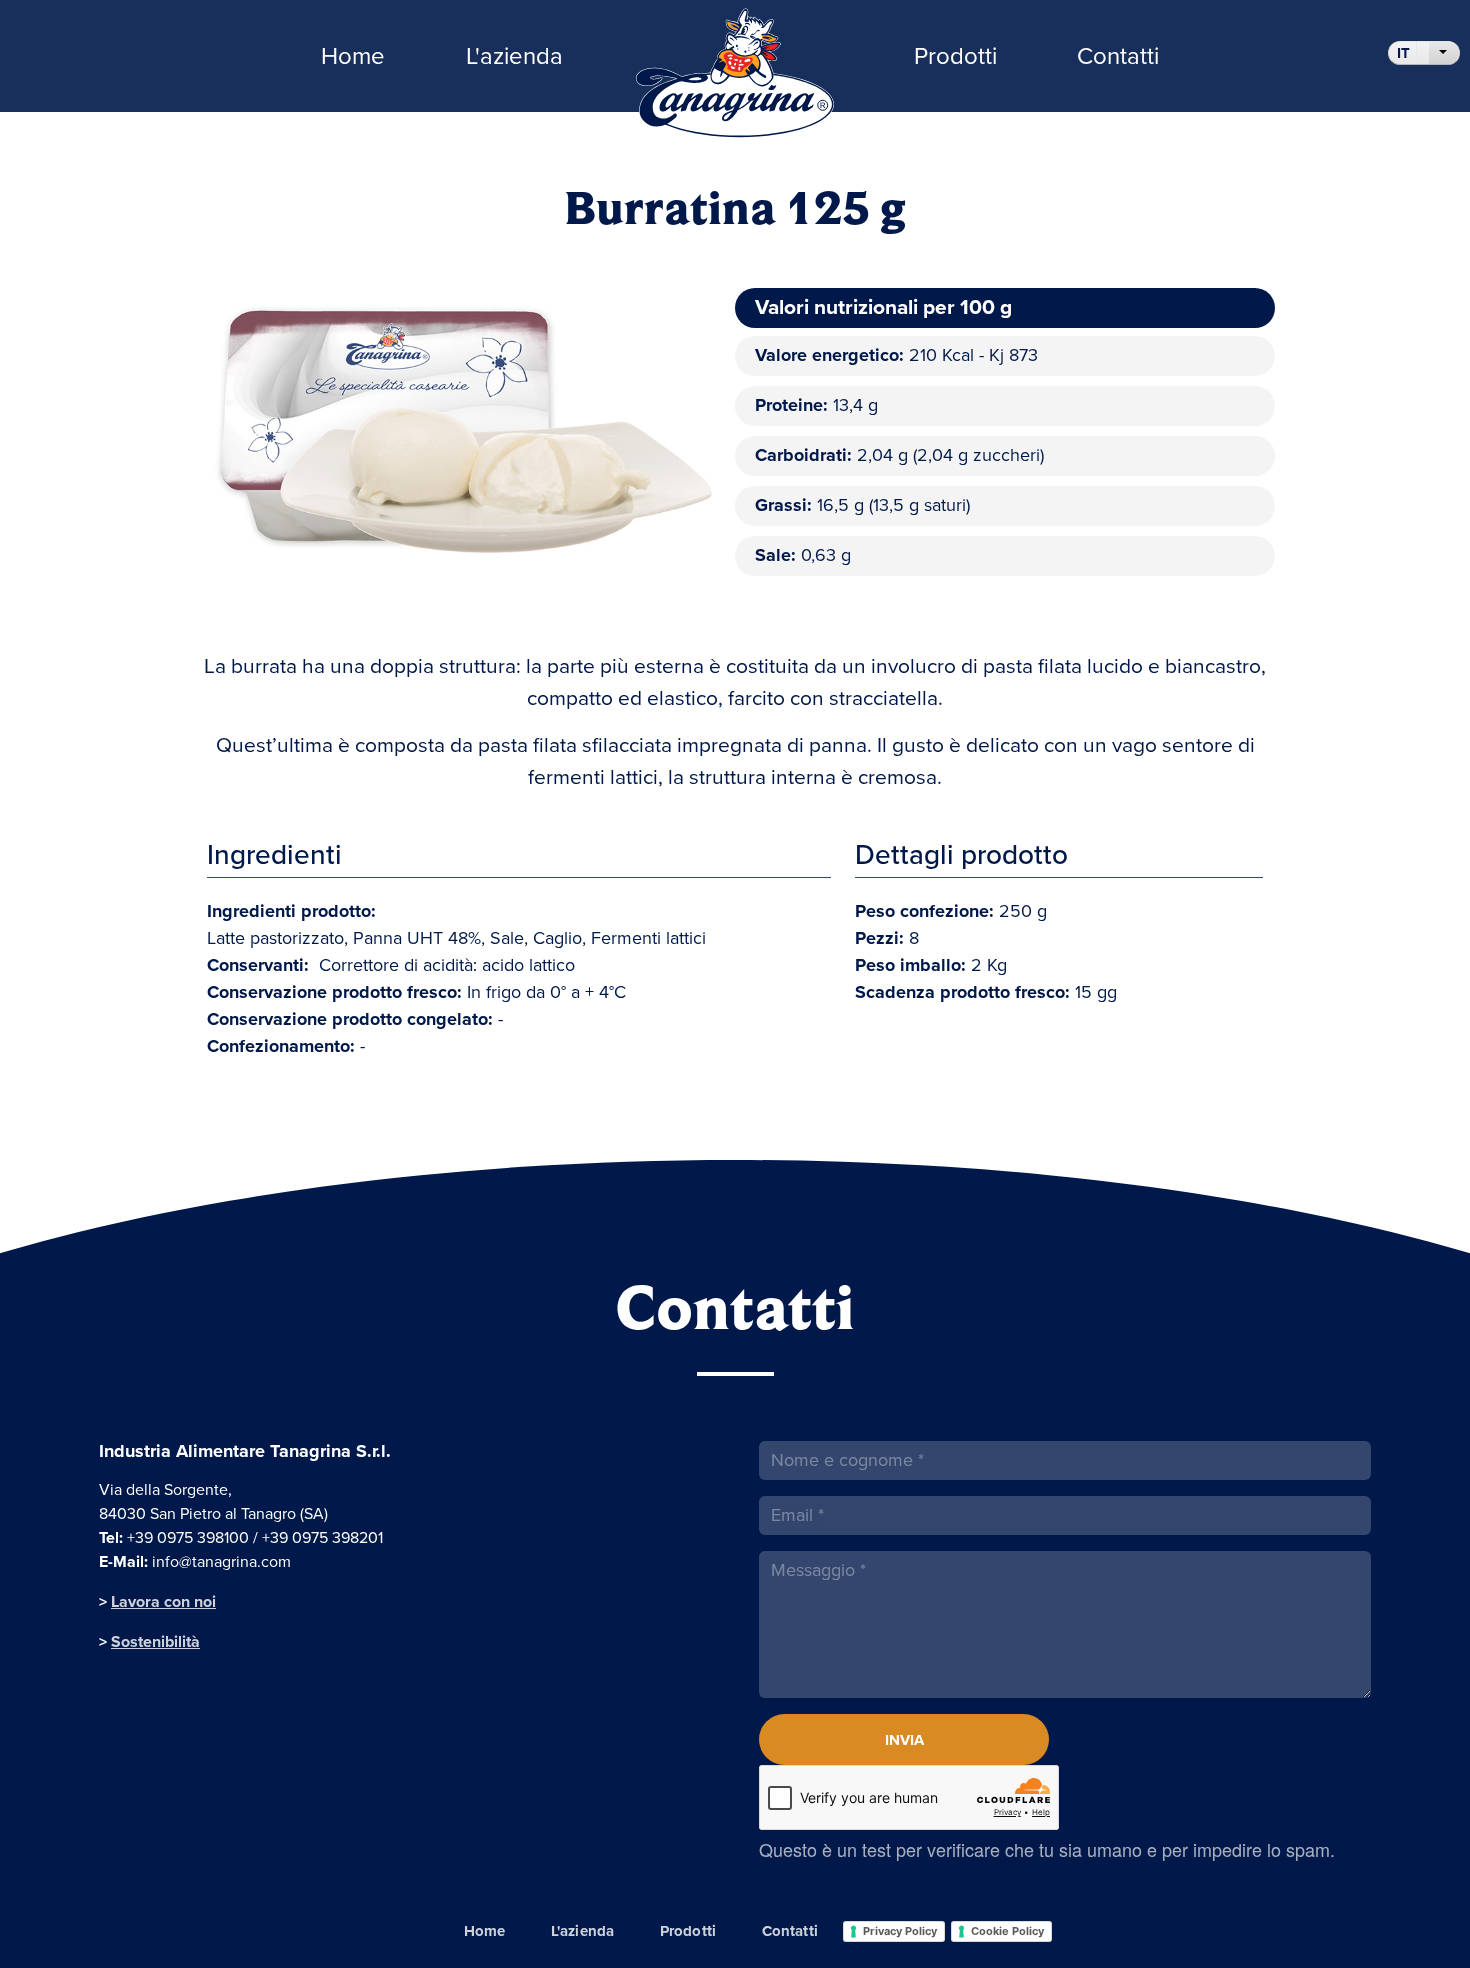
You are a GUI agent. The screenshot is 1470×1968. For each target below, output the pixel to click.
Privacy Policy (900, 1931)
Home (353, 56)
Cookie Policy (1007, 1931)
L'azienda (514, 56)
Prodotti (955, 56)
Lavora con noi (163, 1601)
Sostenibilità (155, 1641)
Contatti (1118, 56)
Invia (904, 1740)
